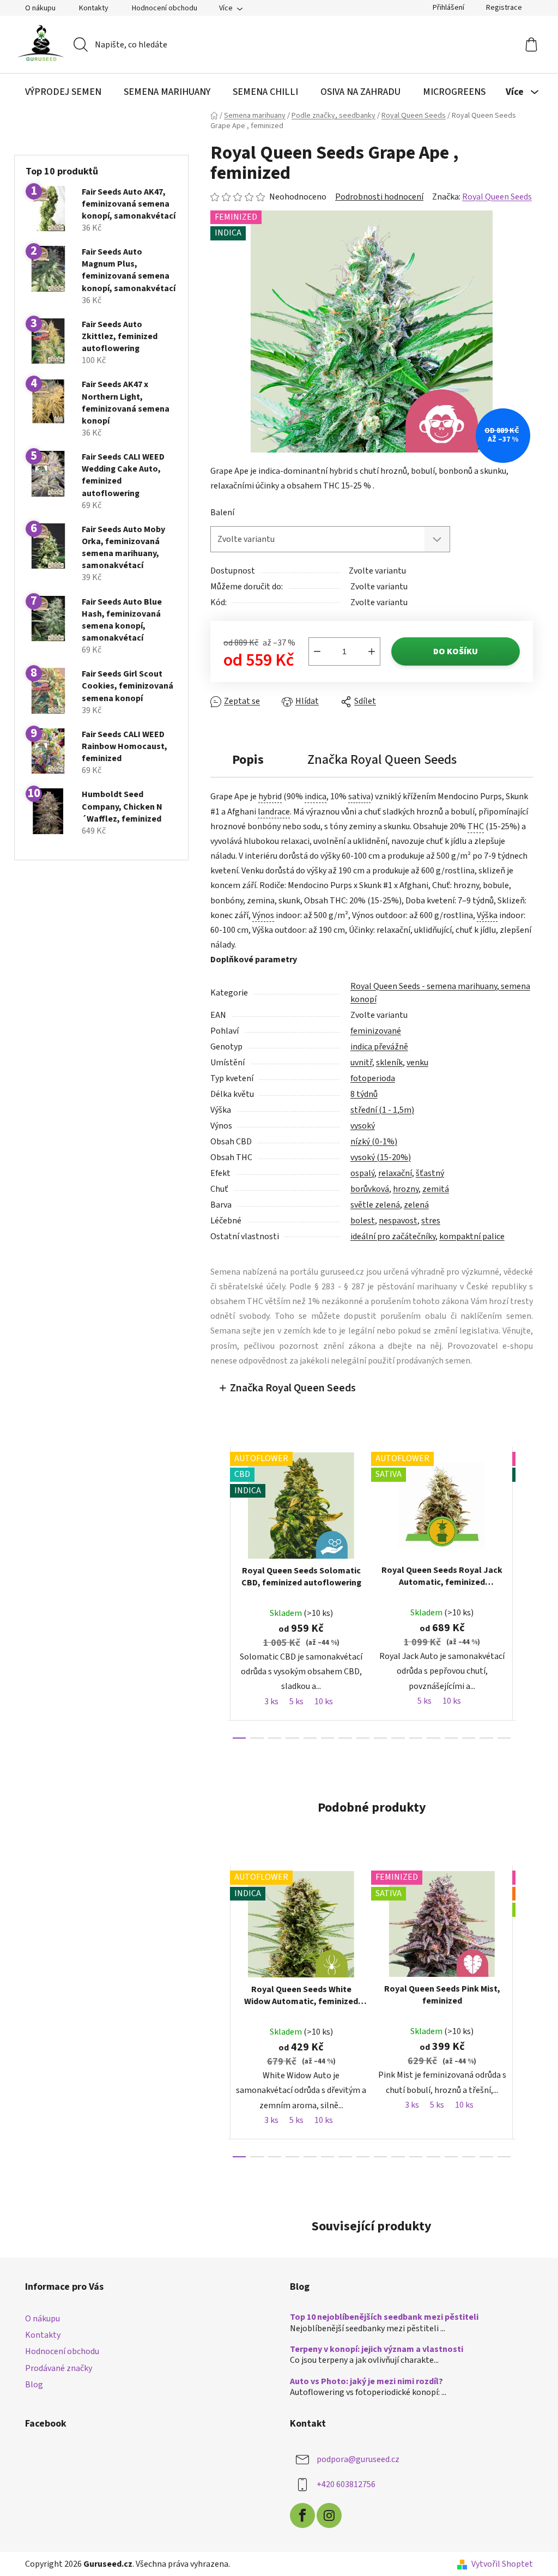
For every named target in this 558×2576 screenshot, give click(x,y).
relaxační (391, 1173)
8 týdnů (360, 1094)
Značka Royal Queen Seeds (289, 1388)
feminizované (371, 1031)
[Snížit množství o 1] (313, 651)
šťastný (426, 1173)
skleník (385, 1063)
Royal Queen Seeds (493, 197)
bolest (358, 1221)
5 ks (292, 1702)
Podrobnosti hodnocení (375, 197)
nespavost (394, 1221)
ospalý (358, 1173)
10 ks (319, 1702)
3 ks (267, 1702)
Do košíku (452, 651)
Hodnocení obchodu (161, 8)
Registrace (500, 8)
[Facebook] (299, 2515)
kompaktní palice (468, 1236)
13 (464, 1738)
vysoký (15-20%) (376, 1157)
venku (413, 1063)
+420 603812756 (342, 2484)
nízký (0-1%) (369, 1142)
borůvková (365, 1189)
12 (447, 1738)
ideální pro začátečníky (389, 1236)
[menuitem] (59, 92)
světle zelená (371, 1205)
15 (500, 1738)
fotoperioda (368, 1078)
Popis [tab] (244, 760)
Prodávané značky (55, 2368)
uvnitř (357, 1063)
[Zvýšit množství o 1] (368, 651)
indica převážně (375, 1047)
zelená (412, 1205)
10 (411, 1738)
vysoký (358, 1126)
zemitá (431, 1189)
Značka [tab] (378, 760)
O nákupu (37, 8)
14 (482, 1738)
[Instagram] (325, 2515)
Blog (30, 2385)
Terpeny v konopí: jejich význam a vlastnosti (373, 2350)
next (520, 1592)
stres (426, 1221)
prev (215, 1592)
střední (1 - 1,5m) (378, 1110)
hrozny (401, 1189)
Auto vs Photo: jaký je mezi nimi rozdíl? (363, 2382)
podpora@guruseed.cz (354, 2459)
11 (429, 1738)
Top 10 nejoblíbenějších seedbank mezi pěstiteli (380, 2318)
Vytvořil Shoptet (498, 2564)
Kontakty (90, 8)
